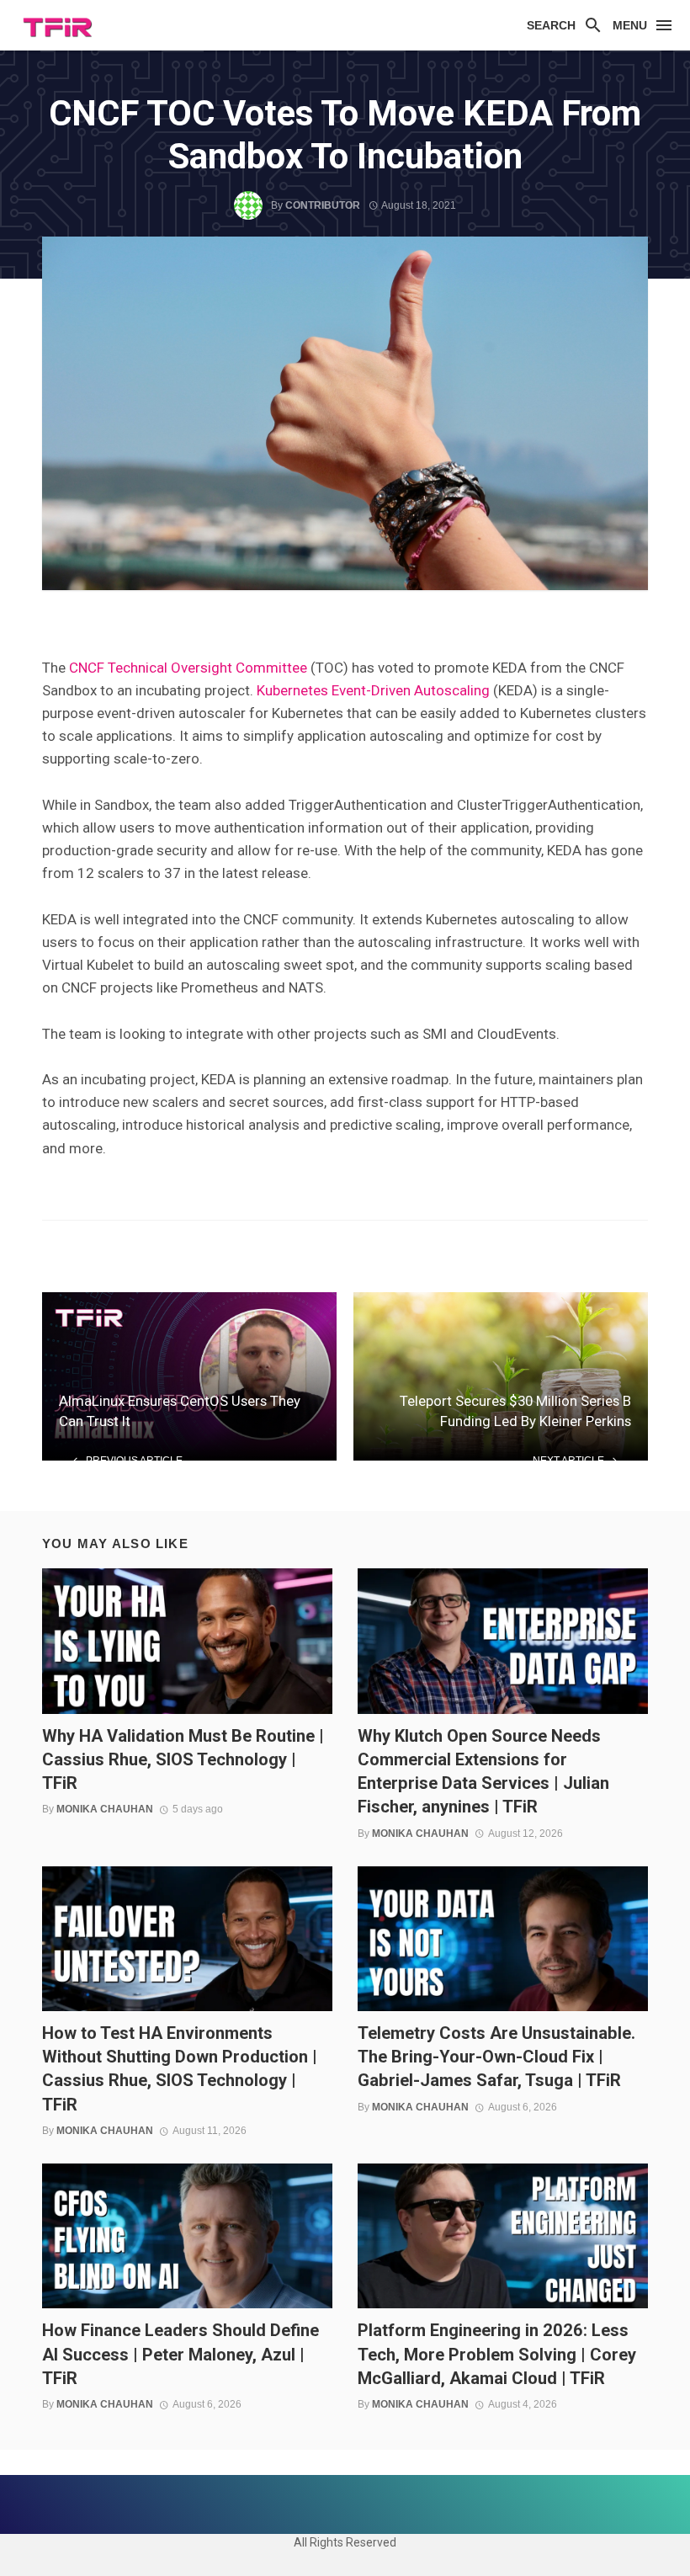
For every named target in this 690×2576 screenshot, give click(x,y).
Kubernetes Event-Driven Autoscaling (373, 690)
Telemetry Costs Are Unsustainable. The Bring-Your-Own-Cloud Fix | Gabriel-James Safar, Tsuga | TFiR (496, 2057)
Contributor (323, 205)
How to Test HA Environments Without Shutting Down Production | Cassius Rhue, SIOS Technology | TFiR (180, 2069)
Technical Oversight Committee (207, 668)
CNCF (87, 668)
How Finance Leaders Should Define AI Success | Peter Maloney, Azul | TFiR (180, 2354)
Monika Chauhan (105, 1809)
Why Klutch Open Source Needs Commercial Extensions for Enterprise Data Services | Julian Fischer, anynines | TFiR (483, 1772)
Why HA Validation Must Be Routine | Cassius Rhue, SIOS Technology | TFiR (183, 1759)
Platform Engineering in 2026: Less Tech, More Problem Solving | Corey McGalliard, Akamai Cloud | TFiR (497, 2354)
